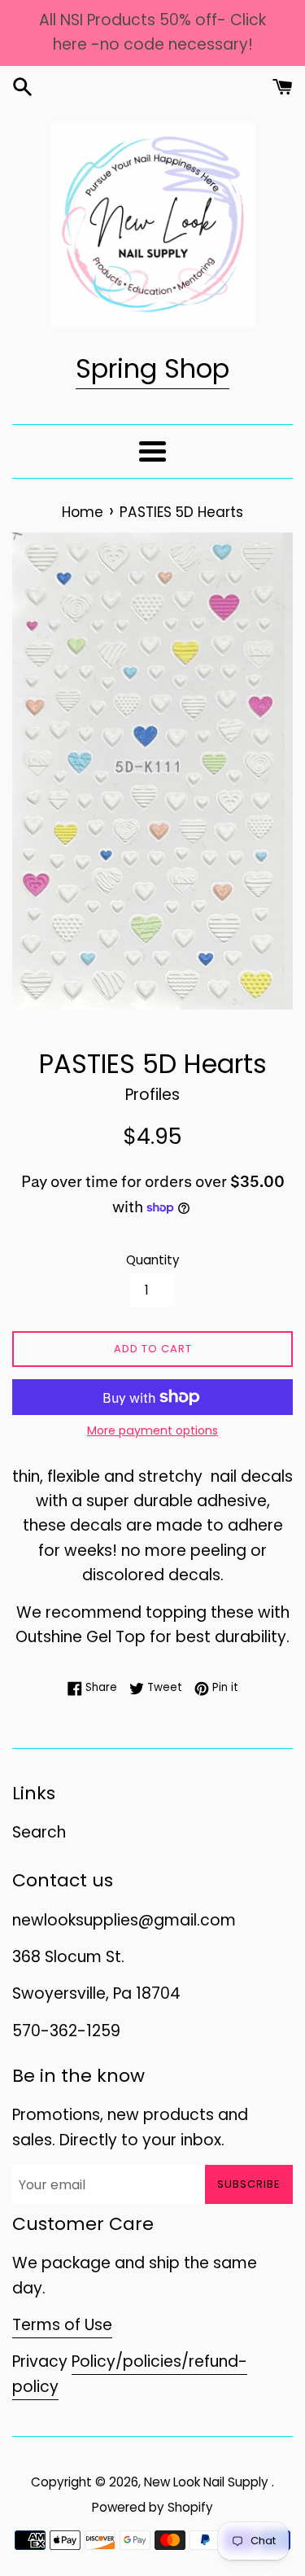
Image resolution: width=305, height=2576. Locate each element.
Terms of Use (62, 2325)
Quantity (153, 1260)
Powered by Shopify (152, 2507)
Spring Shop (152, 368)
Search (39, 1832)
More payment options (152, 1430)
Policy (94, 2361)
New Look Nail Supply (208, 2482)
